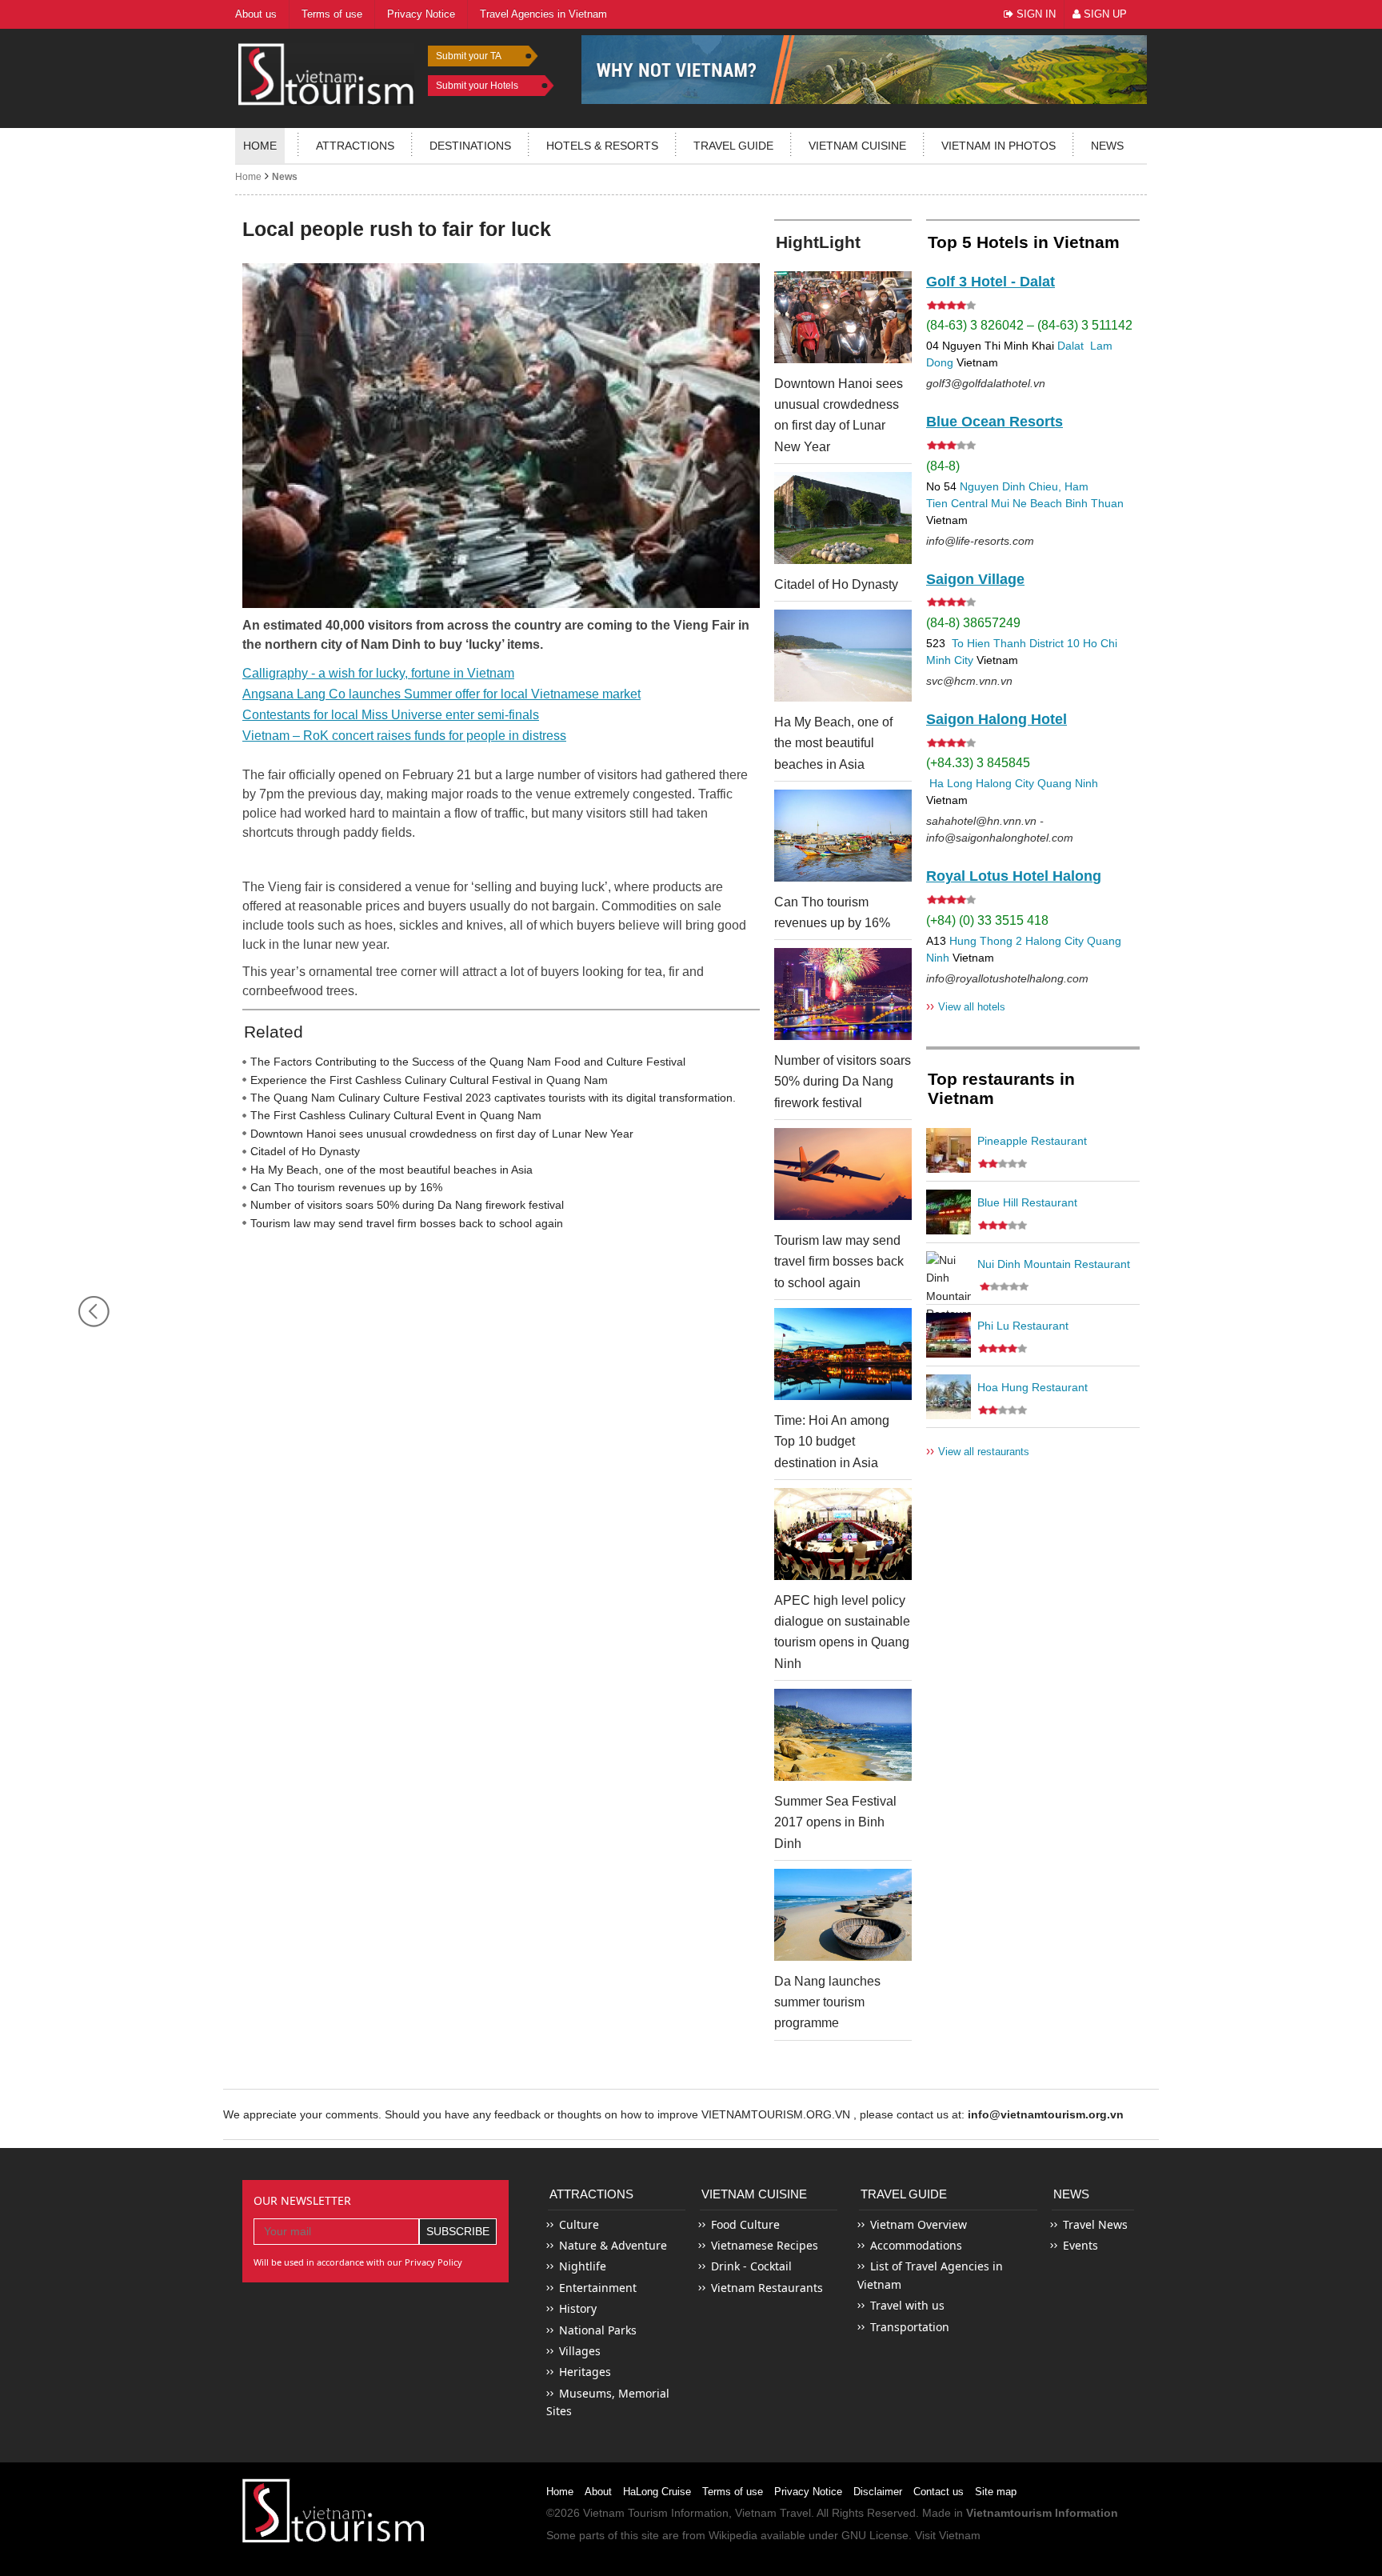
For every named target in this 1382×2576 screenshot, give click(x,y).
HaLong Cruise (657, 2492)
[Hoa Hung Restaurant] (949, 1397)
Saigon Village (975, 579)
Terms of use (733, 2492)
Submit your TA (469, 56)
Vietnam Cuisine (857, 146)
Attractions (355, 146)
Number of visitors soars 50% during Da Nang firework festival (407, 1205)
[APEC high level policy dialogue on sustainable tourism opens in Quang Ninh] (843, 1534)
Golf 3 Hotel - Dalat (991, 282)
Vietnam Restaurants (767, 2288)
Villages (580, 2351)
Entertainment (598, 2288)
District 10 (1054, 643)
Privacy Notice (808, 2492)
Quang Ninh (1068, 783)
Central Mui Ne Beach (1007, 503)
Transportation (910, 2327)
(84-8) (943, 466)
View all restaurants (978, 1451)
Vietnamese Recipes (765, 2245)
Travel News (1095, 2224)
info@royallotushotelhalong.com (1007, 978)
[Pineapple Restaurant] (949, 1150)
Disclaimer (878, 2492)
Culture (579, 2224)
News (1107, 146)
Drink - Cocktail (751, 2266)
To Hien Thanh (987, 643)
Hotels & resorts (602, 146)
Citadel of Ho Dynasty (305, 1151)
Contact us (939, 2492)
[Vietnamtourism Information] (326, 72)
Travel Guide (904, 2194)
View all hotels (966, 1006)
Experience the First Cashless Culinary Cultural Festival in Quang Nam (429, 1080)
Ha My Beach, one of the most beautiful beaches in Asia (391, 1170)
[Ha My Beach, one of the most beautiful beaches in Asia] (843, 656)
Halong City (1005, 783)
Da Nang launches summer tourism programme (827, 2002)
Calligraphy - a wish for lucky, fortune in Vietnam (378, 673)
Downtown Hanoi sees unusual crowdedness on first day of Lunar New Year (442, 1134)
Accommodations (916, 2245)
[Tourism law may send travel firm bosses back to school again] (843, 1174)
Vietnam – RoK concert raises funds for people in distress (404, 736)
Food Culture (745, 2224)
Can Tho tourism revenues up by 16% (346, 1187)
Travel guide (733, 146)
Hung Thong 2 (986, 941)
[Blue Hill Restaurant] (949, 1212)
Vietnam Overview (919, 2224)
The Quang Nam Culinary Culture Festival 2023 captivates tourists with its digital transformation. (493, 1098)
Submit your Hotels (477, 86)
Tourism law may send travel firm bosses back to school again (407, 1223)
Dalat (1070, 346)
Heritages (585, 2372)
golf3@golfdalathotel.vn (986, 383)
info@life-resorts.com (980, 541)
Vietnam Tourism (625, 2513)
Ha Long (951, 783)
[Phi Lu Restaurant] (949, 1335)
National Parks (598, 2330)
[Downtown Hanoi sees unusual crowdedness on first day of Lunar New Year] (843, 317)
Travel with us (907, 2305)
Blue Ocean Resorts (995, 422)
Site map (996, 2492)
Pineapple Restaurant (1032, 1141)
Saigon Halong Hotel (997, 719)
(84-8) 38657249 (973, 623)
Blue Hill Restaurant (1027, 1202)
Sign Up (1104, 14)
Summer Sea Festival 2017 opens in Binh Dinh (835, 1822)
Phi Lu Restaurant (1023, 1326)
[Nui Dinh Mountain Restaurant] (949, 1274)
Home (260, 146)
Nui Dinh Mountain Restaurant (1054, 1264)
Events (1080, 2245)
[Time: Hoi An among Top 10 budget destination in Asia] (843, 1354)
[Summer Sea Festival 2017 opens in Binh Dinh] (843, 1735)
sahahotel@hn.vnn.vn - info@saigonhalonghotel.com (1000, 829)
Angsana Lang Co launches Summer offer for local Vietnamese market (441, 694)
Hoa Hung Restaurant (1033, 1387)
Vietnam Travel (773, 2513)
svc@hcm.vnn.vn (969, 681)
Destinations (470, 146)
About (598, 2492)
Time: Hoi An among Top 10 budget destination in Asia (832, 1442)
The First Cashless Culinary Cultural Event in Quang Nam (396, 1115)
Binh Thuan (1094, 503)
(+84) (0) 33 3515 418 (987, 920)
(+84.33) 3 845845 (978, 763)
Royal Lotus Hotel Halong (1014, 876)
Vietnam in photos (999, 146)
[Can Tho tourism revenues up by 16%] (843, 836)
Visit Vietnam (948, 2535)
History (578, 2308)
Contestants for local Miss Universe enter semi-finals (391, 715)
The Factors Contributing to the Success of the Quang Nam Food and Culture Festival (468, 1062)
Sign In (1035, 14)
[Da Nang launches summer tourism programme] (843, 1915)
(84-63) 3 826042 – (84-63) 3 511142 (1029, 325)
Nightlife (583, 2266)
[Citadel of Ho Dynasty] (843, 518)
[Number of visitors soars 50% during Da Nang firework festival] (843, 994)
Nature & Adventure (613, 2245)
